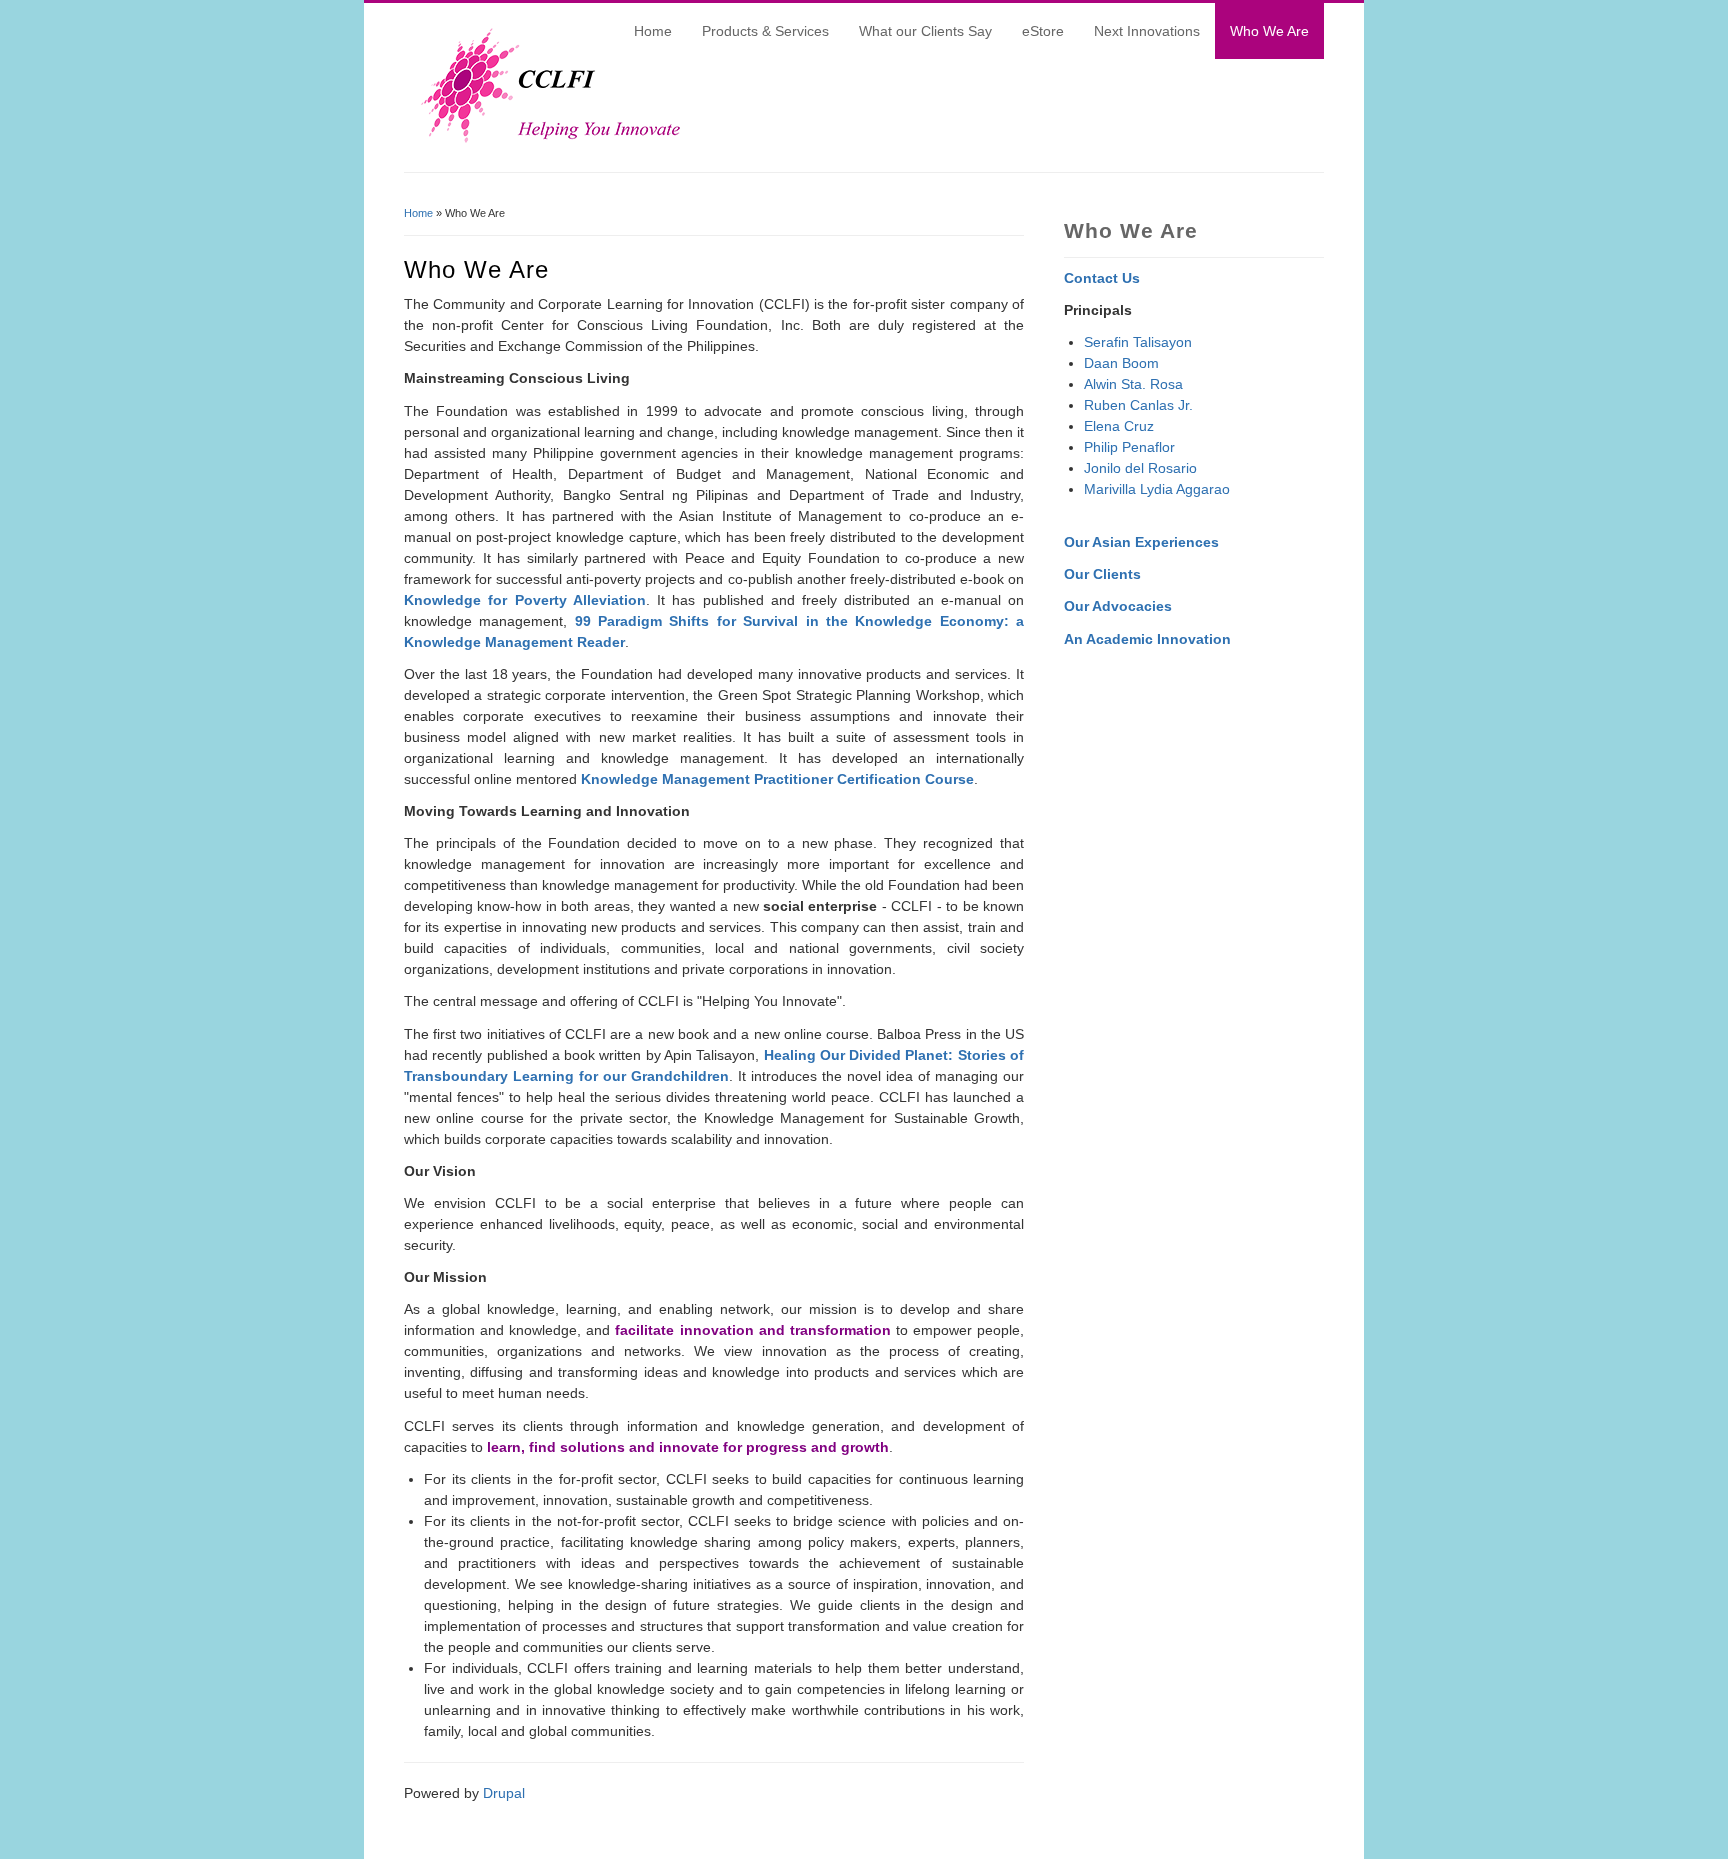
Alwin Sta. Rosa (1133, 384)
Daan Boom (1121, 363)
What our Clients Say (925, 31)
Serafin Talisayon (1138, 342)
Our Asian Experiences (1141, 542)
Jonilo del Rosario (1140, 468)
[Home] (544, 141)
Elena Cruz (1119, 426)
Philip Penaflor (1129, 447)
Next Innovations (1147, 31)
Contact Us (1102, 278)
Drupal (504, 1793)
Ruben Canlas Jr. (1138, 405)
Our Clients (1102, 574)
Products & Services (765, 31)
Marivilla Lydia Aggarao (1157, 489)
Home (653, 31)
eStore (1043, 31)
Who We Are (1269, 31)
